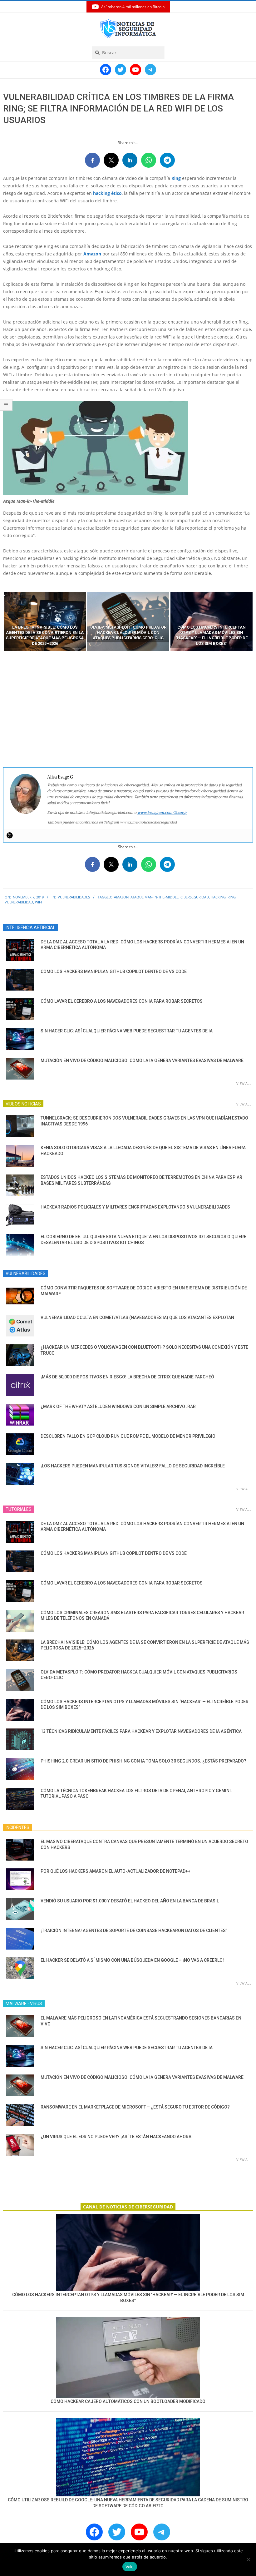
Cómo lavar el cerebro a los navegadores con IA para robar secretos (122, 1001)
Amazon (92, 254)
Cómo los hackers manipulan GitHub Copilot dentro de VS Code (114, 972)
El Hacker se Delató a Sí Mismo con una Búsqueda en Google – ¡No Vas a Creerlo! (132, 1960)
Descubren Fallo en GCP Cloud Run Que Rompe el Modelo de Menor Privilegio (128, 1436)
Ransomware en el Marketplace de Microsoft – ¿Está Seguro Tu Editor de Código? (135, 2107)
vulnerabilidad (19, 902)
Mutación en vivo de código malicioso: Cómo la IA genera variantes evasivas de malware (142, 1061)
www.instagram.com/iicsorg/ (162, 812)
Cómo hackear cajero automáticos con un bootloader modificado (128, 2401)
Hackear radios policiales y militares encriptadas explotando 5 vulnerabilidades (135, 1207)
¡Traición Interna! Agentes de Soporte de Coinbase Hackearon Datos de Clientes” (134, 1931)
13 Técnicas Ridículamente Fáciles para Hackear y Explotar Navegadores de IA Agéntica (141, 1731)
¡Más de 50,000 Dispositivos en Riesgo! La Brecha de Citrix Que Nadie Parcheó (127, 1377)
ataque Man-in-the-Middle (155, 897)
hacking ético (107, 193)
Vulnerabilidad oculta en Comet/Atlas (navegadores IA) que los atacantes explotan (137, 1318)
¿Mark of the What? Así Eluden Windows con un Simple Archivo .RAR (118, 1407)
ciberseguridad (195, 897)
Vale (130, 2567)
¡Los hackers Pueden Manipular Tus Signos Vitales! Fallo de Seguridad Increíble (133, 1466)
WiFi (38, 902)
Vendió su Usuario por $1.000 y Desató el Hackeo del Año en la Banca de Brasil (130, 1901)
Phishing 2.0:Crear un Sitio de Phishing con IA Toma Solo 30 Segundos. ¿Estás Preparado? (143, 1761)
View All (244, 1083)
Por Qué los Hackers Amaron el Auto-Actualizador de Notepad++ (116, 1871)
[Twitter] (10, 835)
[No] (248, 2559)
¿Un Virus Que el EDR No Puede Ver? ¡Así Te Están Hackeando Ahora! (117, 2137)
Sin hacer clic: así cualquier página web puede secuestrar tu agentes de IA (127, 1031)
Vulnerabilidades (74, 897)
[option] (45, 621)
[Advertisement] (128, 710)
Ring (176, 178)
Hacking (218, 897)
